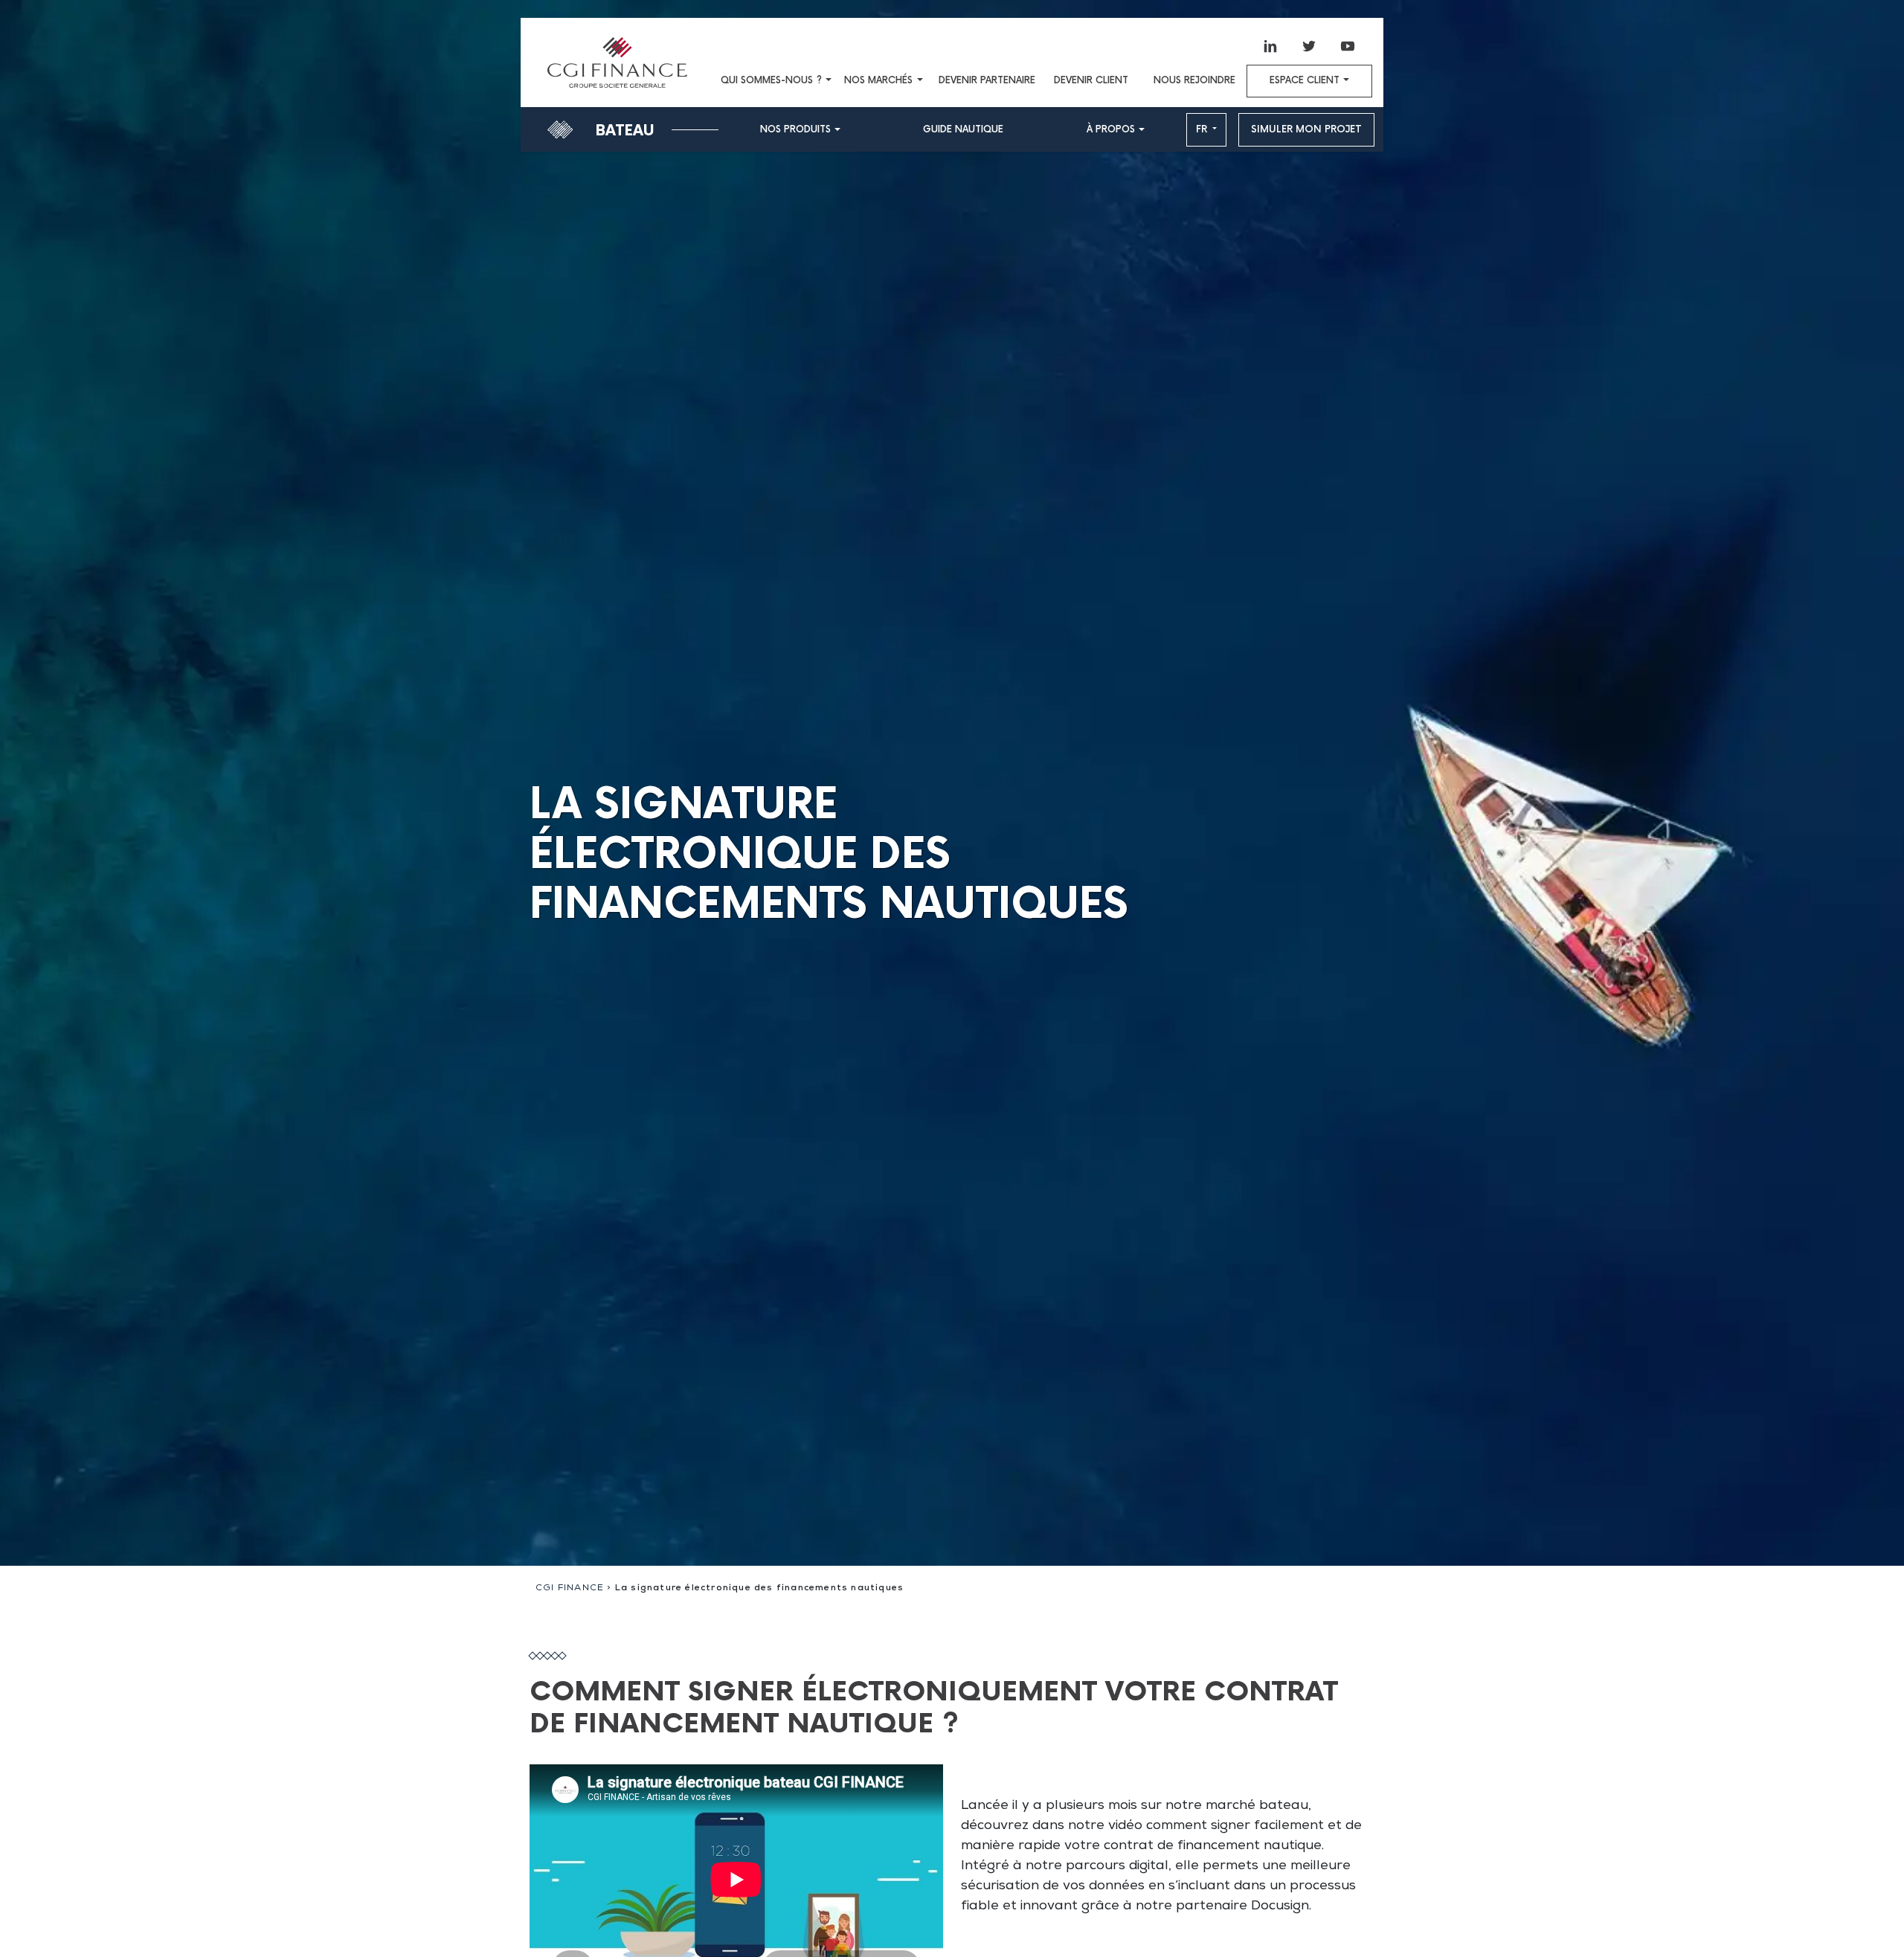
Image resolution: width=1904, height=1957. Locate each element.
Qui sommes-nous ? (771, 81)
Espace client (1305, 81)
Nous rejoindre (1194, 81)
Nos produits (795, 130)
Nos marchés (878, 81)
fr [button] (1203, 129)
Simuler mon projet (1306, 129)
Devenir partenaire (987, 81)
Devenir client (1091, 81)
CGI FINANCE (570, 1589)
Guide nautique (963, 130)
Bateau (625, 131)
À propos (1111, 130)
